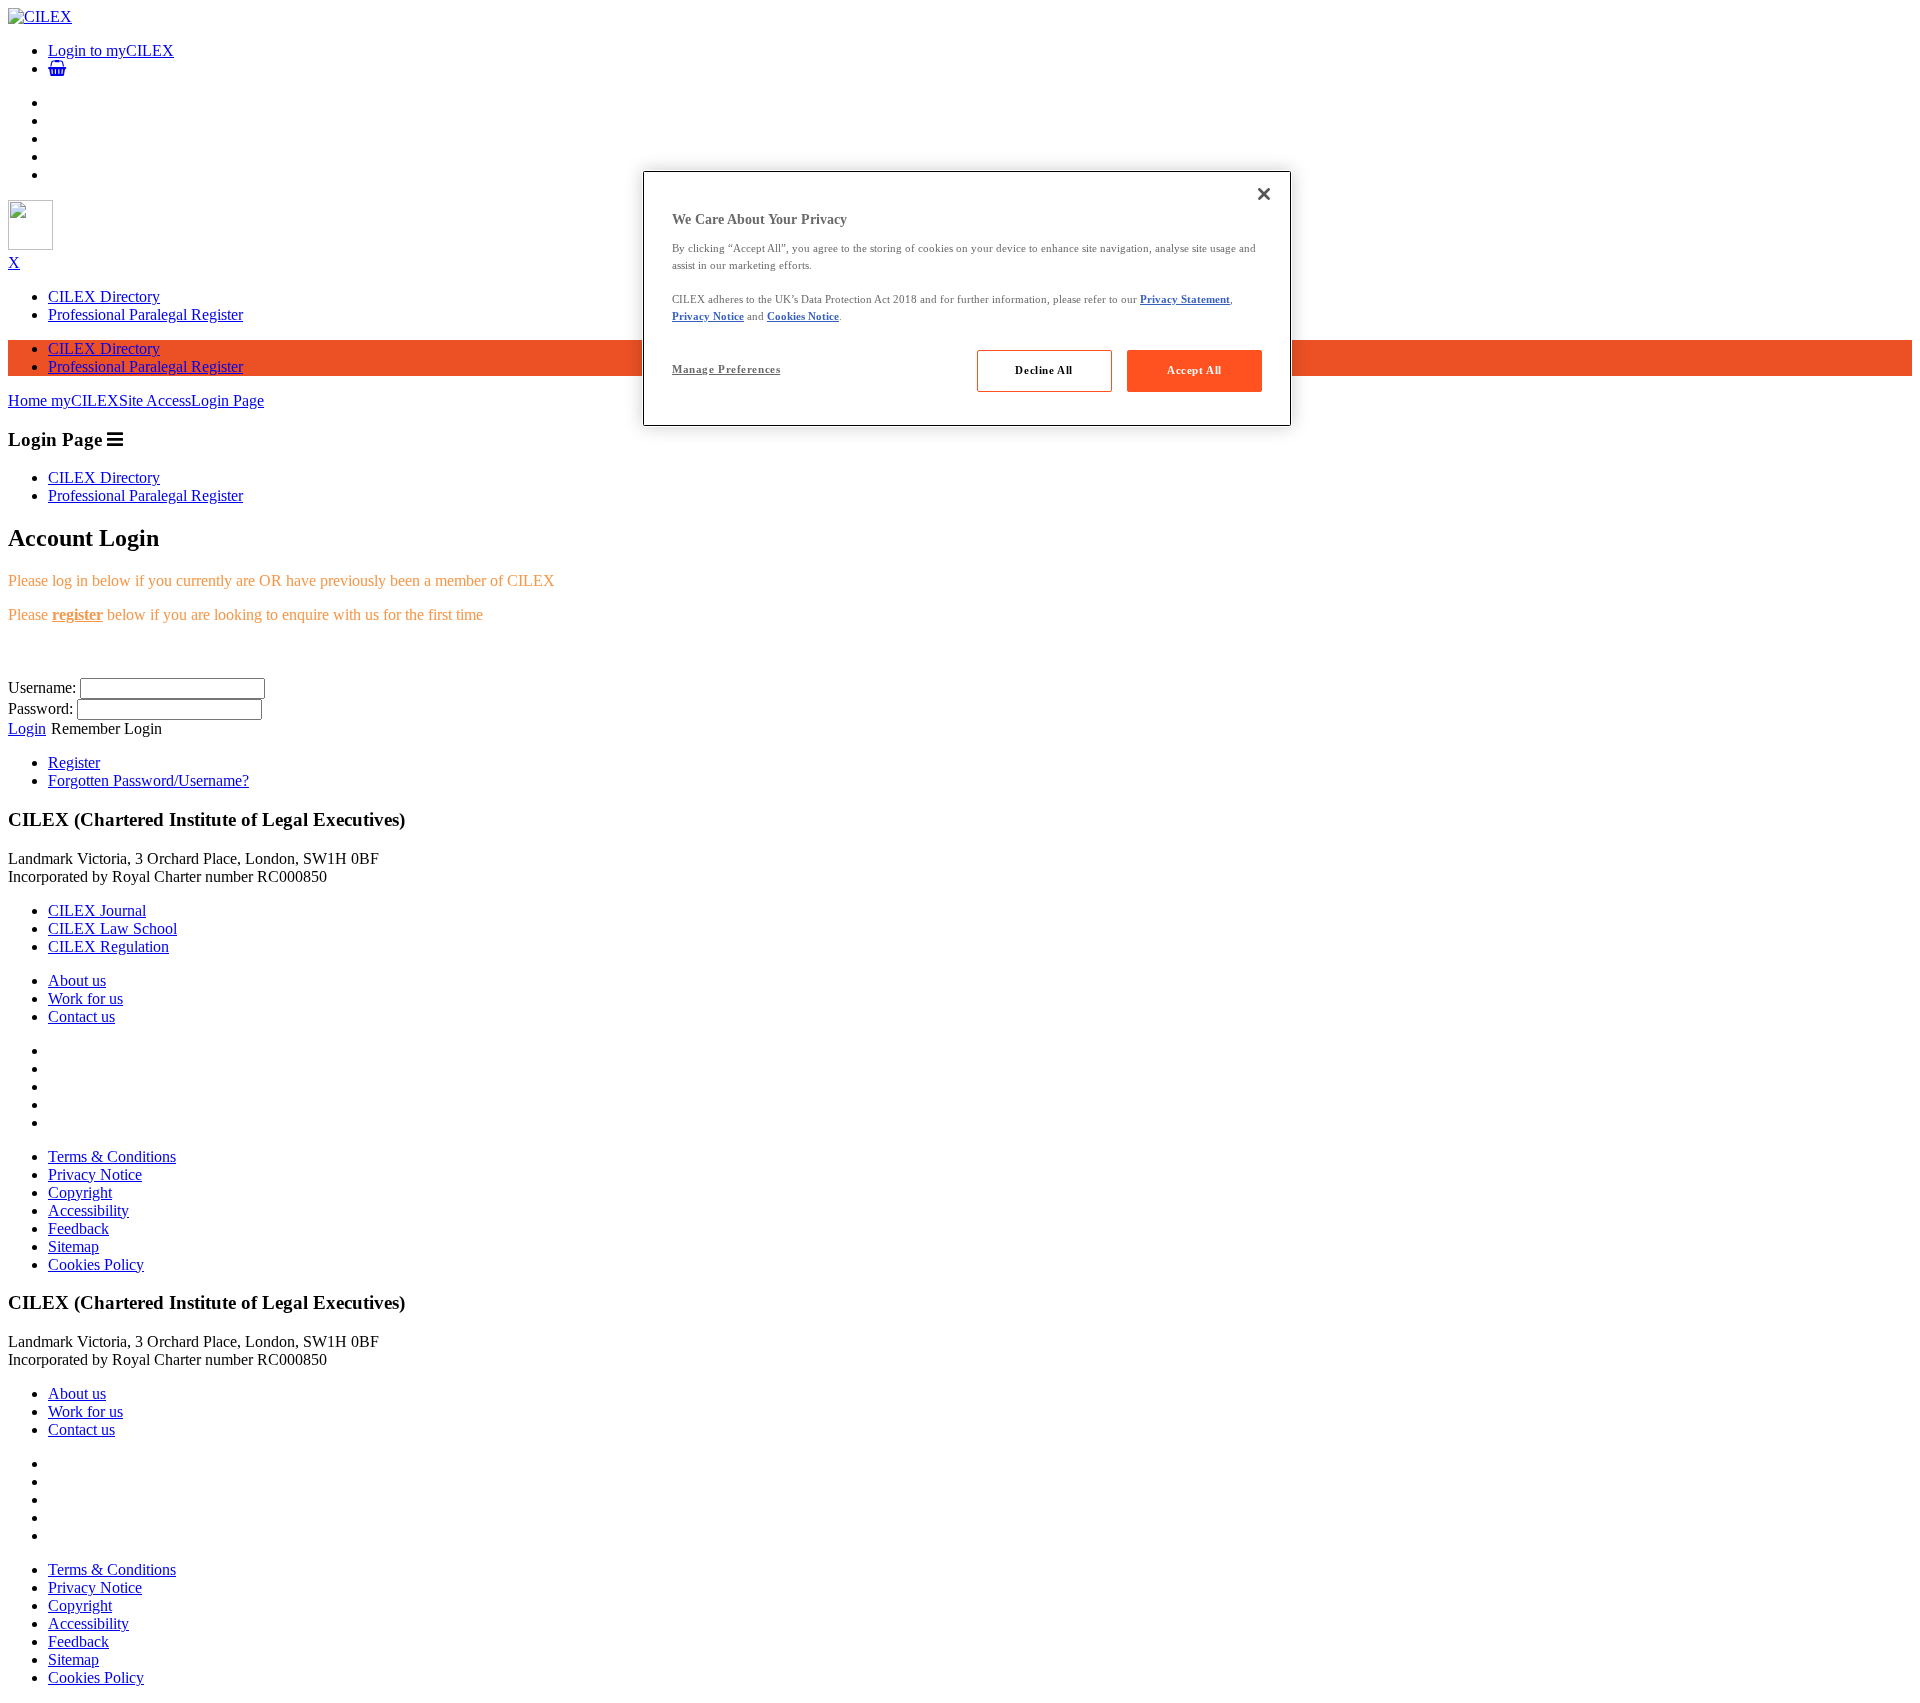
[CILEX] (40, 16)
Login (27, 728)
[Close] (1264, 194)
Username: (42, 687)
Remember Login (106, 728)
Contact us (81, 1016)
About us (77, 980)
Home (29, 400)
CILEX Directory (104, 296)
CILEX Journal (97, 910)
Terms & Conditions (112, 1156)
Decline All (1043, 370)
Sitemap (73, 1246)
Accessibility (88, 1210)
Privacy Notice (95, 1174)
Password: (40, 708)
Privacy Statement (1185, 299)
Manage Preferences (726, 369)
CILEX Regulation (108, 946)
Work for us (85, 998)
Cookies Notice (803, 316)
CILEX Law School (112, 928)
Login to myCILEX (111, 50)
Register (74, 762)
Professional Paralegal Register (145, 314)
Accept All (1194, 370)
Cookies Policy (96, 1264)
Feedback (78, 1228)
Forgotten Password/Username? (148, 780)
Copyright (80, 1192)
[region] (967, 298)
